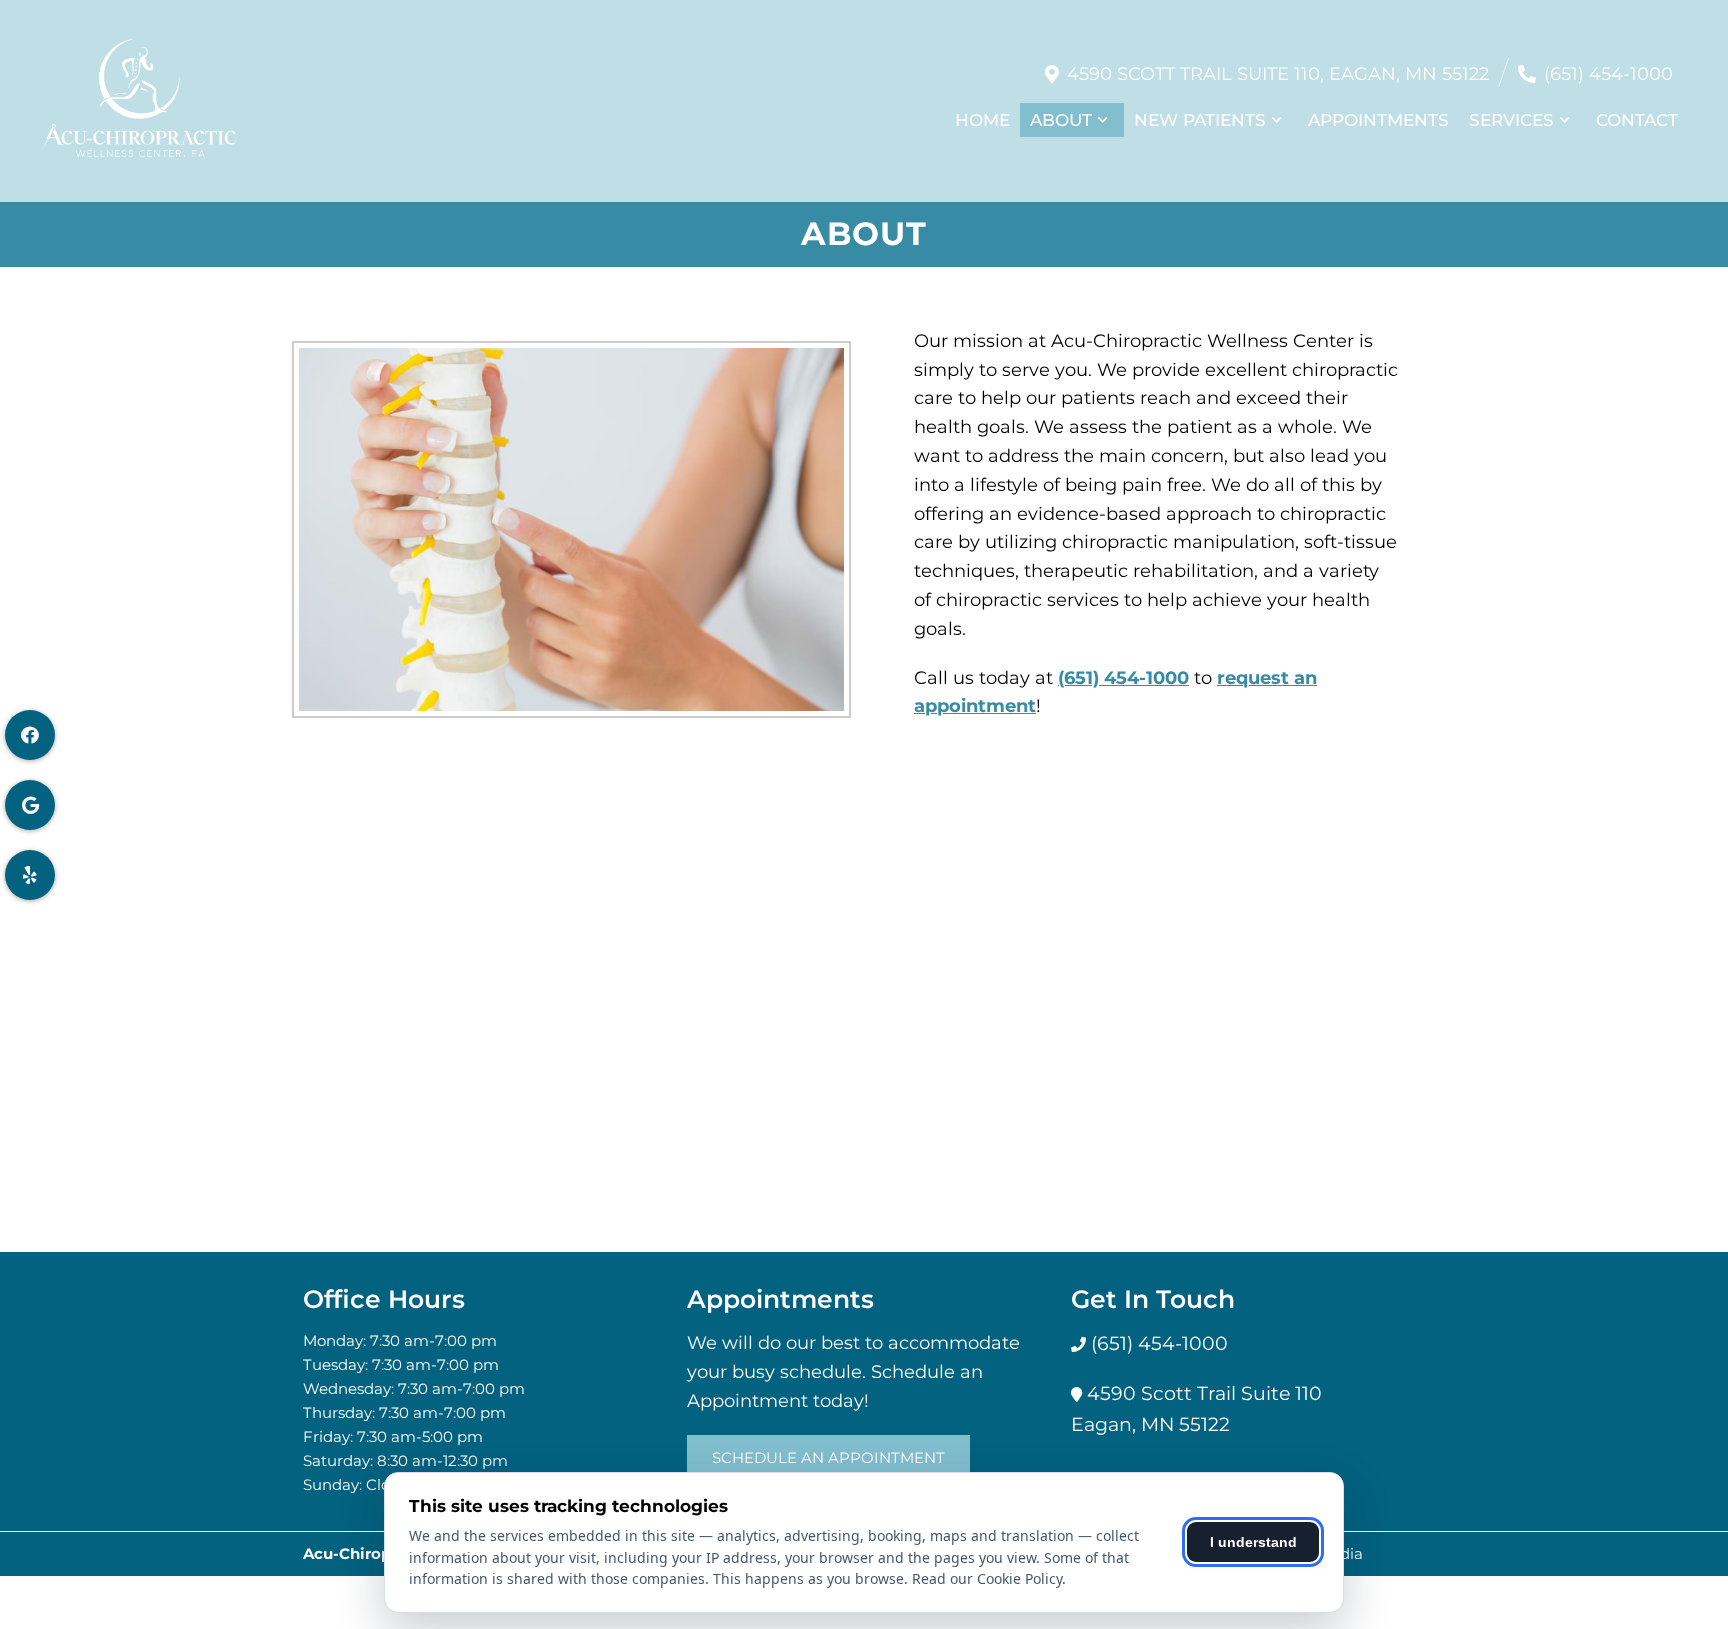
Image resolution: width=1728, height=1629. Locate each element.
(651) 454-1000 (1608, 74)
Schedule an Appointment (828, 1457)
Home (982, 120)
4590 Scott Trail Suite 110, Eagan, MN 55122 (1278, 74)
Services (1511, 120)
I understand (1253, 1542)
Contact (1637, 120)
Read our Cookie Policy (987, 1578)
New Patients (1200, 120)
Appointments (1378, 120)
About (1061, 120)
